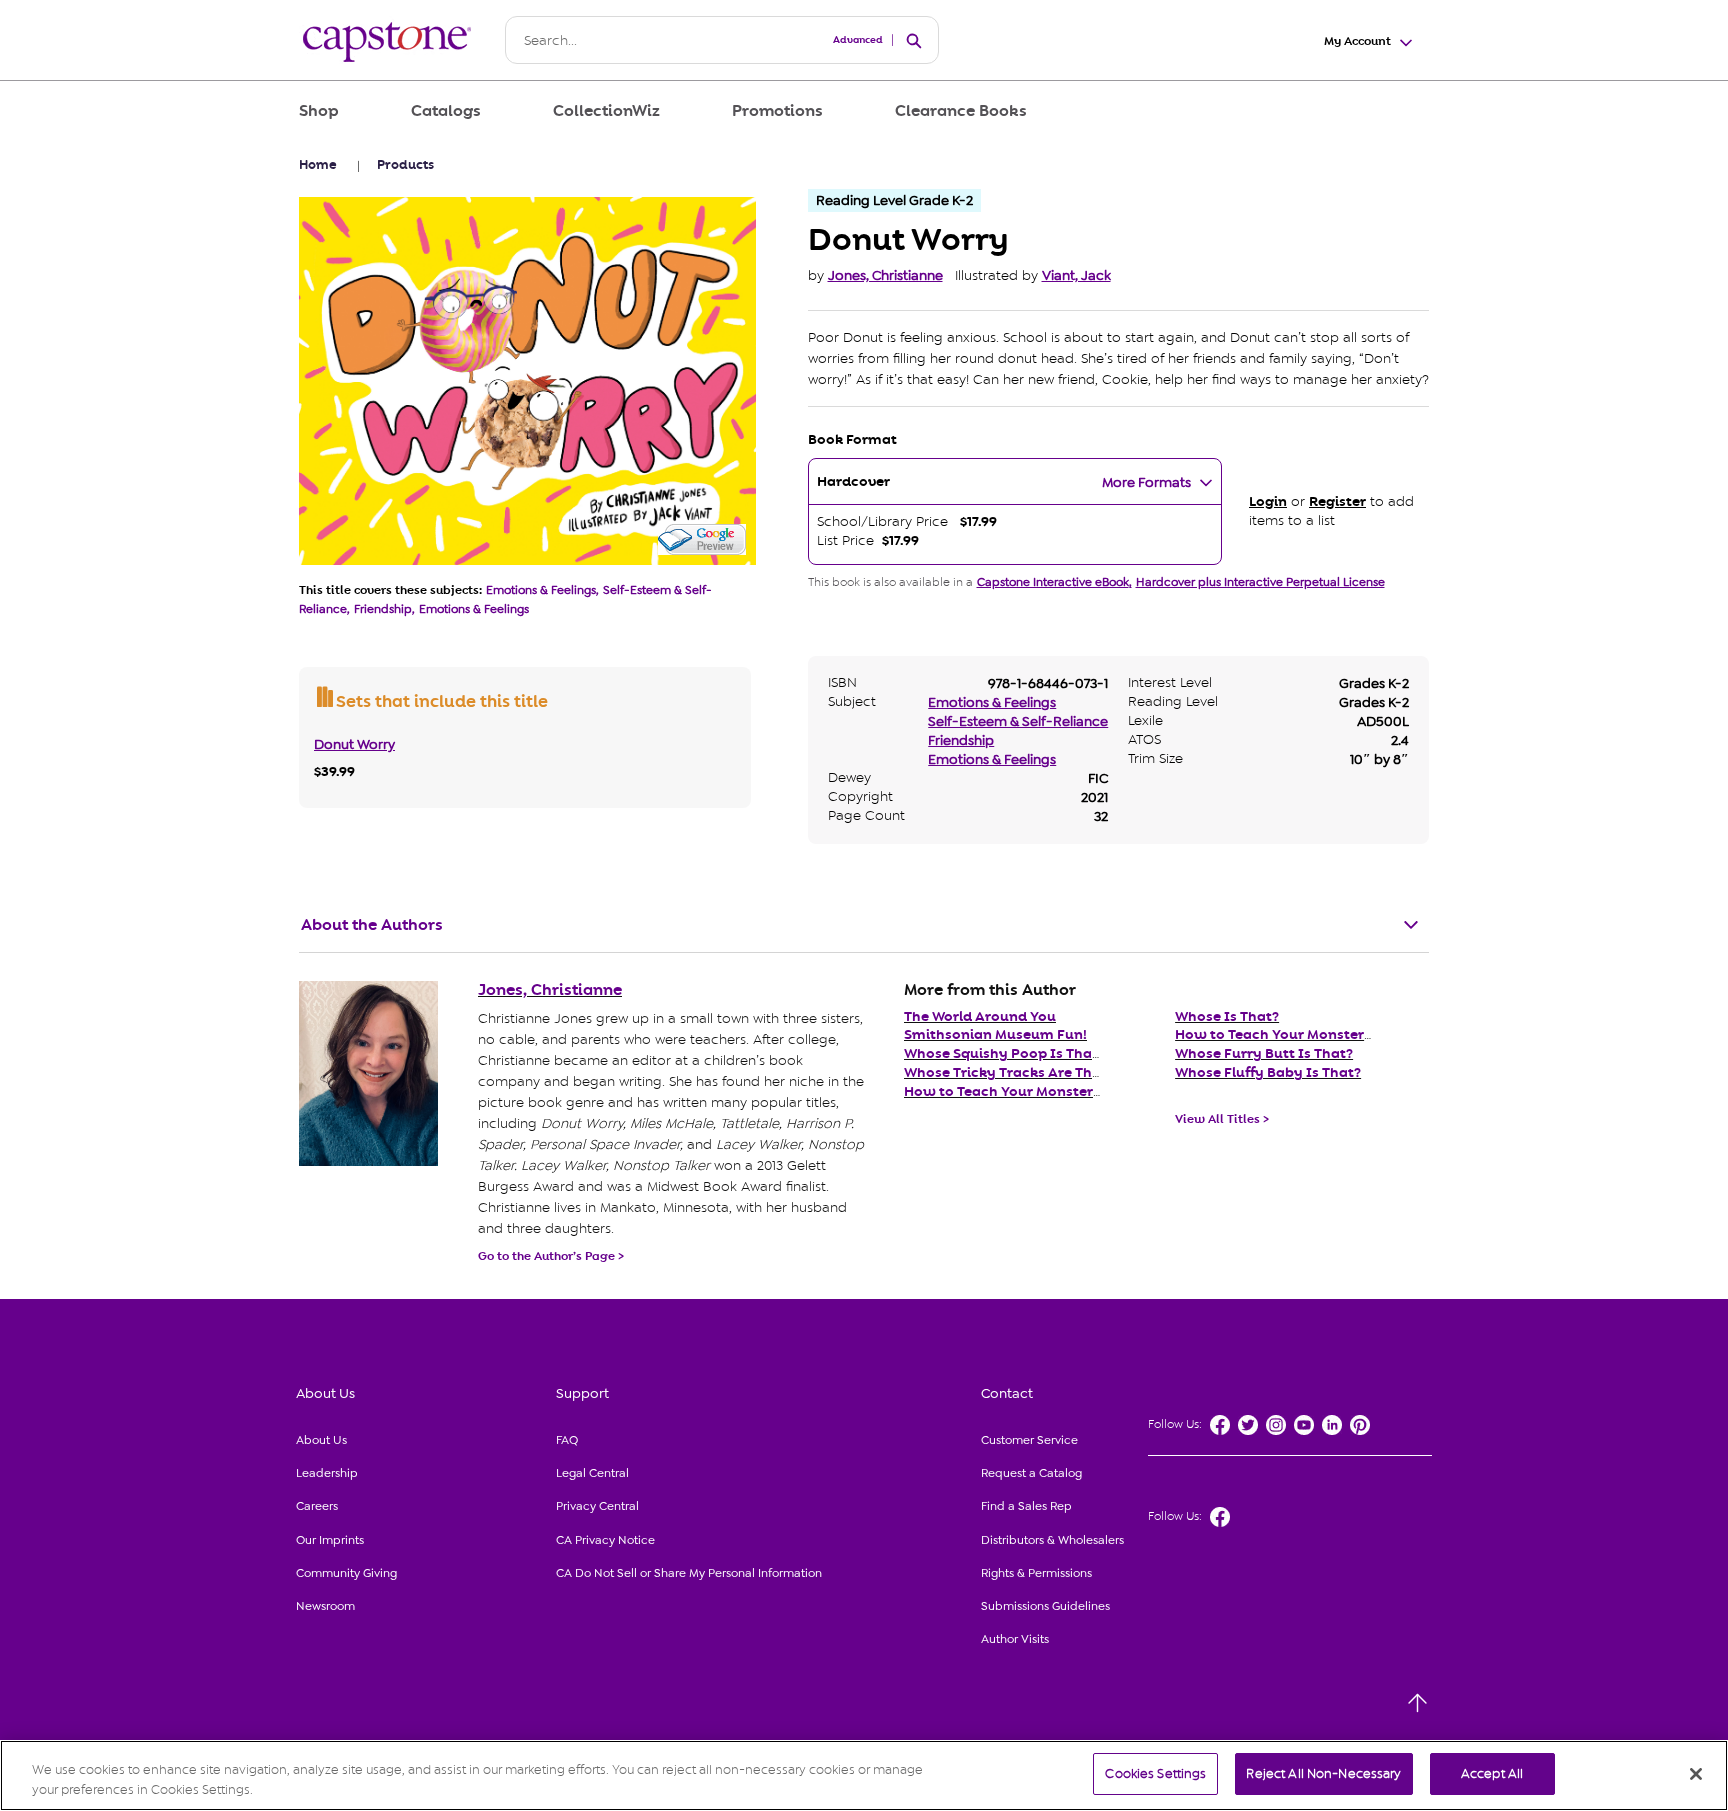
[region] (864, 1775)
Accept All (1492, 1773)
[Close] (1696, 1774)
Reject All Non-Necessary (1323, 1773)
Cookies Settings (1155, 1773)
